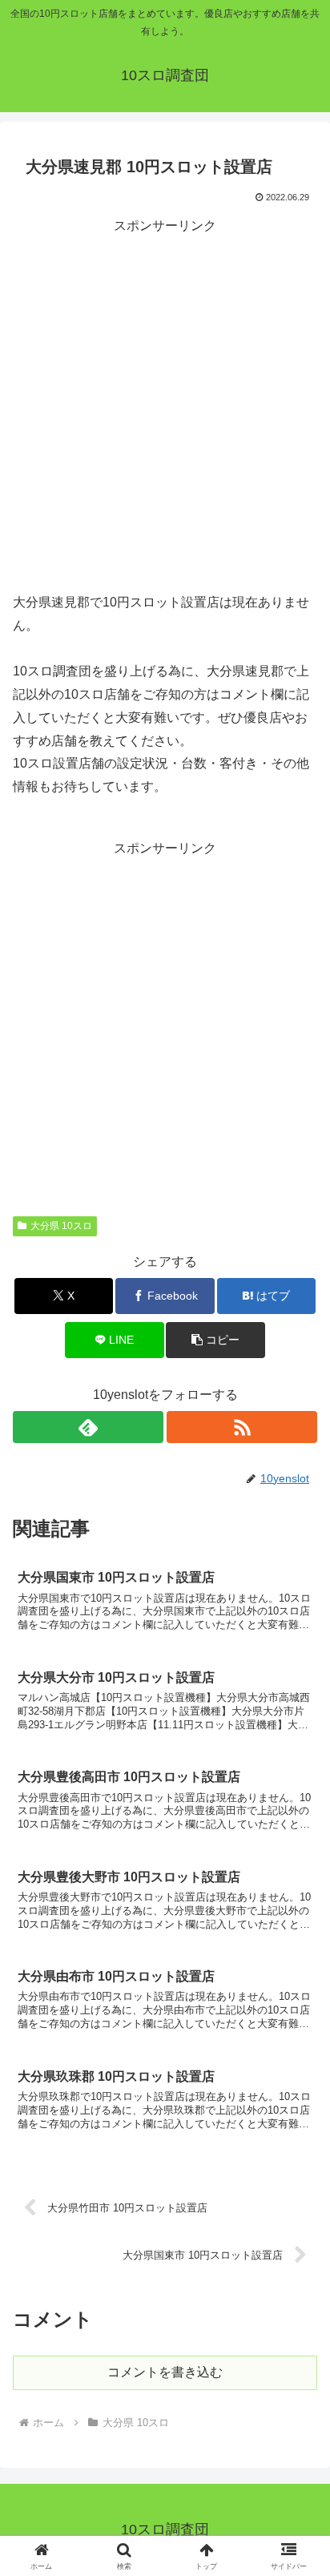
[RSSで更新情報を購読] (242, 1427)
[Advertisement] (165, 403)
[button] (215, 1340)
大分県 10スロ (61, 1226)
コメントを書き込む (165, 2372)
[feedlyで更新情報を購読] (88, 1427)
